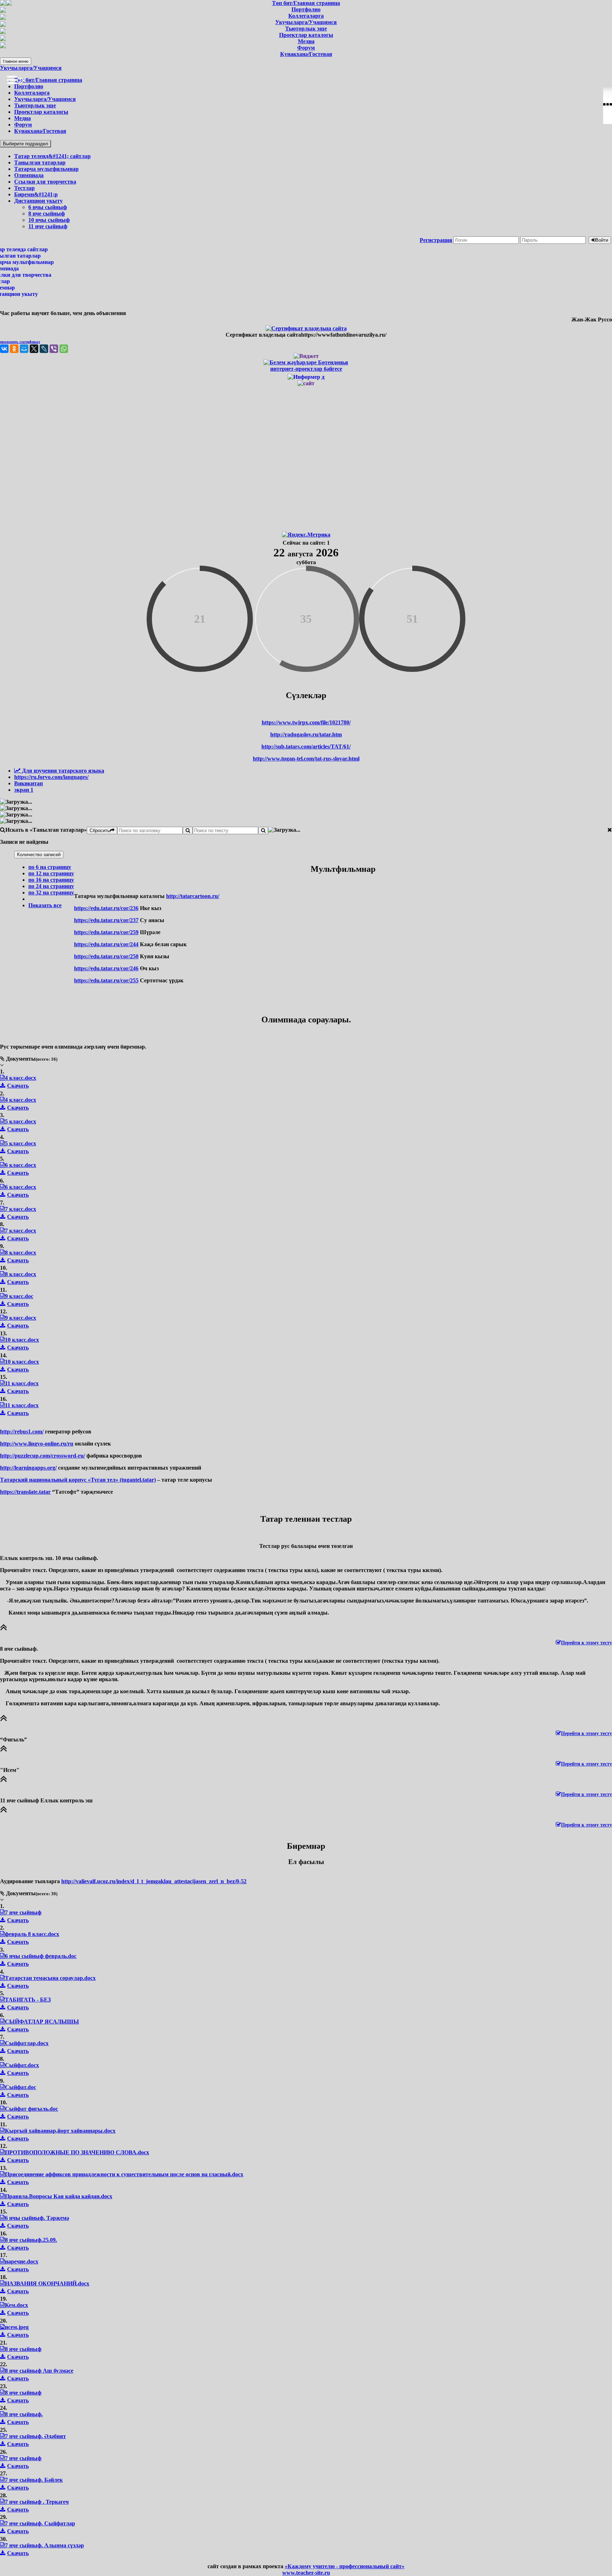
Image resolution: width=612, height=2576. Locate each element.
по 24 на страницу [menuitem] (51, 886)
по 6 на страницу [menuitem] (50, 867)
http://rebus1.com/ (22, 1432)
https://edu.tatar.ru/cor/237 (106, 920)
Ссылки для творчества (45, 182)
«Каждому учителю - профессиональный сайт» (345, 2566)
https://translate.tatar (25, 1492)
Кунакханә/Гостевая (40, 131)
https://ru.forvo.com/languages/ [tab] (51, 777)
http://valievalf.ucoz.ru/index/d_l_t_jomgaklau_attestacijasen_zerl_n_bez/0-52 (154, 1881)
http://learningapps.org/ (28, 1468)
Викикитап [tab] (29, 783)
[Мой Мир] (24, 349)
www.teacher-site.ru (306, 2573)
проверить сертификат (20, 342)
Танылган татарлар (40, 162)
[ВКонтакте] (4, 349)
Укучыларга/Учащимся (31, 68)
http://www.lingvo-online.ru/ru (37, 1444)
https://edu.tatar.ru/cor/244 (106, 944)
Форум (23, 125)
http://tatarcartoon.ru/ (193, 896)
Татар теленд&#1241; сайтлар (52, 156)
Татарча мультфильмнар (46, 169)
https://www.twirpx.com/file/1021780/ (306, 722)
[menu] (44, 886)
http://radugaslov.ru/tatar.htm (306, 734)
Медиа (22, 118)
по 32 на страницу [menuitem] (51, 893)
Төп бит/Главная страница (48, 80)
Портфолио (29, 86)
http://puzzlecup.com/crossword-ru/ (42, 1456)
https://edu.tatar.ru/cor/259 (106, 932)
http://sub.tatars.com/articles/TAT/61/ (306, 747)
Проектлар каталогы (41, 112)
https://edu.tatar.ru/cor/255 (106, 980)
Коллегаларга (32, 93)
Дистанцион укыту (38, 201)
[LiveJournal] (44, 349)
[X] (34, 349)
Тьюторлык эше (35, 105)
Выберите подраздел (25, 144)
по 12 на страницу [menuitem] (51, 873)
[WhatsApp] (64, 349)
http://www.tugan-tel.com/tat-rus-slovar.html (306, 759)
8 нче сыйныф (47, 214)
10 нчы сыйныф (49, 220)
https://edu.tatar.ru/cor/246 (106, 968)
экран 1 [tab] (24, 790)
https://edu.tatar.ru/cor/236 (106, 908)
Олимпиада (29, 175)
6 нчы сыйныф (48, 207)
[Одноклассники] (14, 349)
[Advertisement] (306, 458)
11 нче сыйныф (48, 226)
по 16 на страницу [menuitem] (51, 880)
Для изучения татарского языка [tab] (62, 771)
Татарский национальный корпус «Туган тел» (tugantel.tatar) (78, 1480)
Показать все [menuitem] (45, 905)
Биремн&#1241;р (36, 194)
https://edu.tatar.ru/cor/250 (106, 956)
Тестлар (24, 188)
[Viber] (54, 349)
